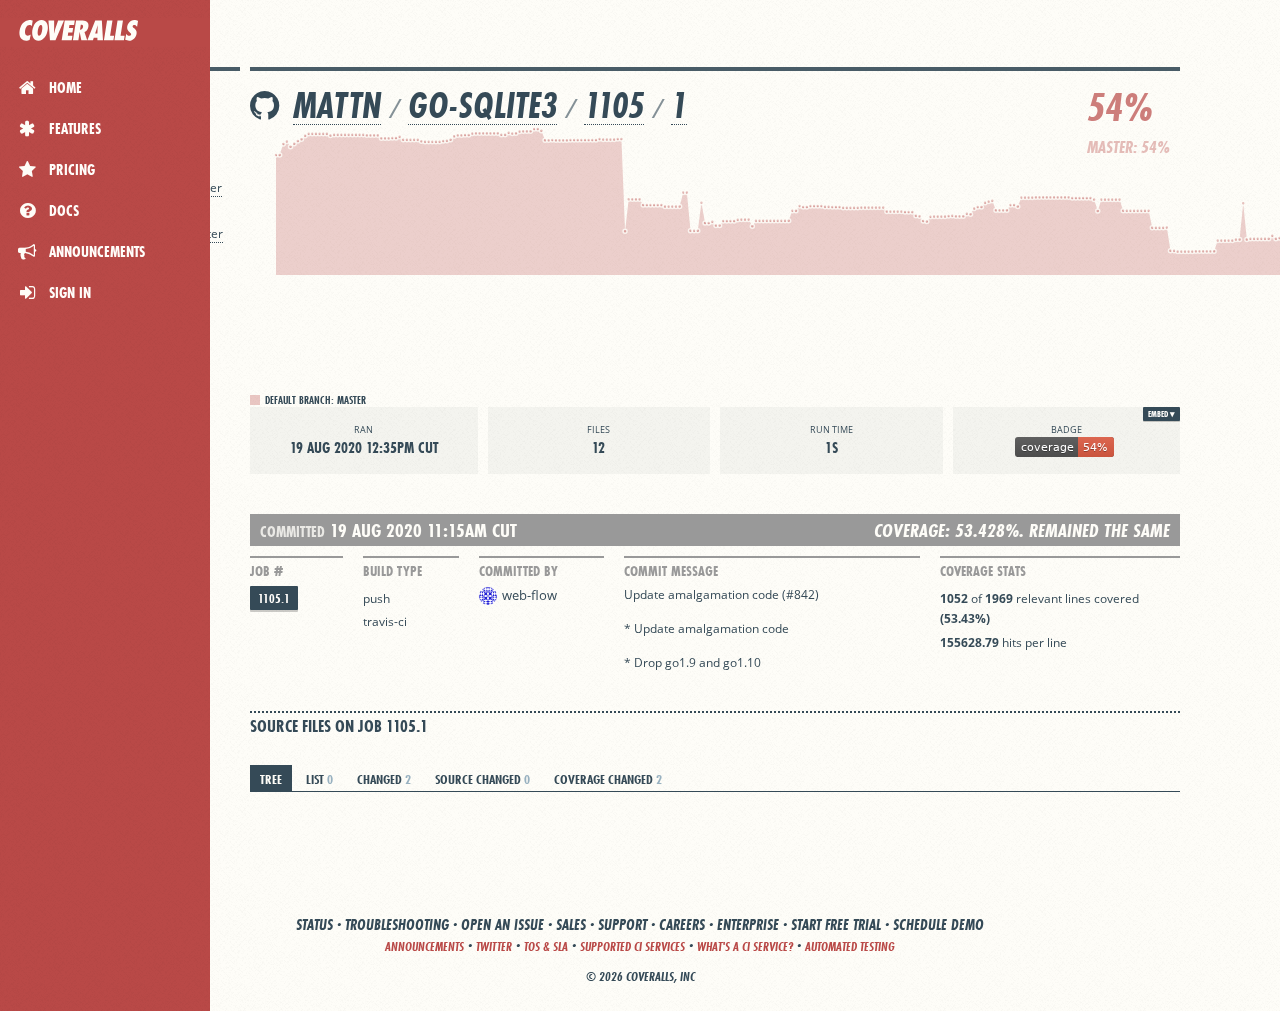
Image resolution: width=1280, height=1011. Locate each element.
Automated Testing (850, 946)
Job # (266, 571)
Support (622, 924)
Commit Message (671, 571)
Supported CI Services (632, 946)
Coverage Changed (608, 779)
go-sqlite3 (482, 105)
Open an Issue (502, 924)
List (319, 779)
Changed (384, 779)
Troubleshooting (397, 924)
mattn (337, 105)
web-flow (529, 595)
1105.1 (274, 598)
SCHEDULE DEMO (938, 924)
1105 (614, 105)
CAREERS (682, 924)
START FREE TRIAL (836, 924)
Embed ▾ (1161, 414)
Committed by (518, 571)
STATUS (314, 924)
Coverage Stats (983, 571)
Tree (271, 779)
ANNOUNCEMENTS (424, 946)
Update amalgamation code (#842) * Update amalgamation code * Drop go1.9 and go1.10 (721, 628)
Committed (292, 531)
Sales (571, 924)
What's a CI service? (745, 946)
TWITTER (494, 946)
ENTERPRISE (748, 924)
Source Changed (482, 779)
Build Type (392, 571)
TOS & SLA (546, 946)
